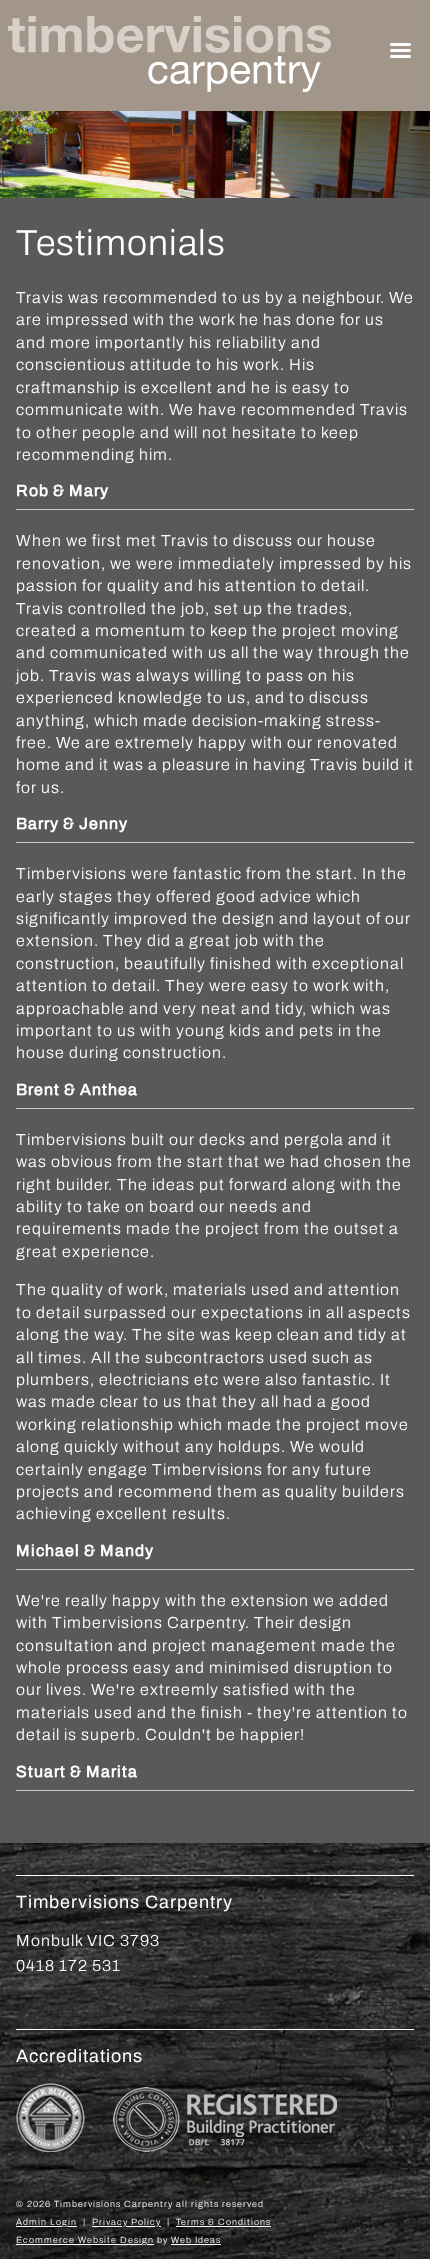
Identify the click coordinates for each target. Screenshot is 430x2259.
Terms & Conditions (223, 2222)
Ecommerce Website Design (85, 2240)
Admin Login (46, 2222)
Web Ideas (196, 2240)
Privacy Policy (126, 2222)
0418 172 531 (68, 1965)
